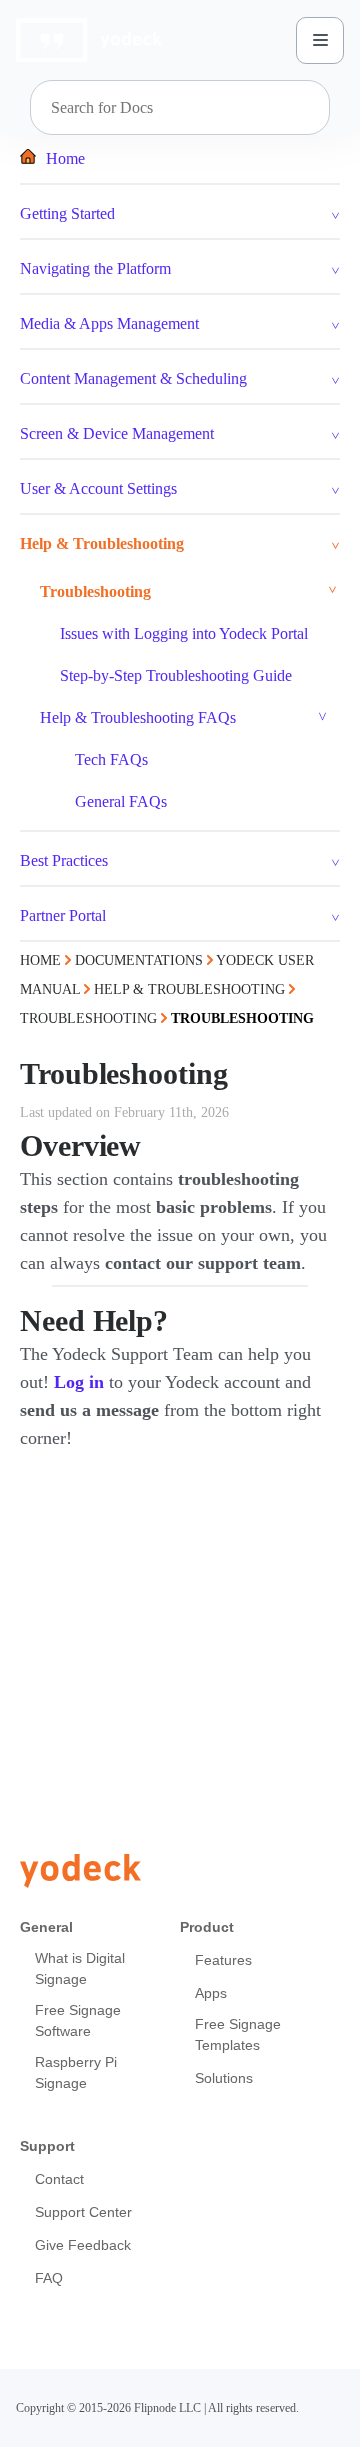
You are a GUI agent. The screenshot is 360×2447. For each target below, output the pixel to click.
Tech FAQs (111, 759)
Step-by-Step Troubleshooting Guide (176, 675)
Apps (211, 1993)
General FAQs (121, 801)
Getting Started (67, 213)
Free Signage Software (78, 2020)
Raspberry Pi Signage (76, 2072)
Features (223, 1960)
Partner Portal (63, 915)
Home (65, 158)
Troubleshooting (95, 591)
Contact (59, 2179)
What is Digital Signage (80, 1968)
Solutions (224, 2078)
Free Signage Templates (238, 2034)
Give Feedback (83, 2245)
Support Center (83, 2212)
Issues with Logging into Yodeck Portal (184, 633)
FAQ (49, 2278)
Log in (79, 1382)
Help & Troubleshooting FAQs (138, 717)
